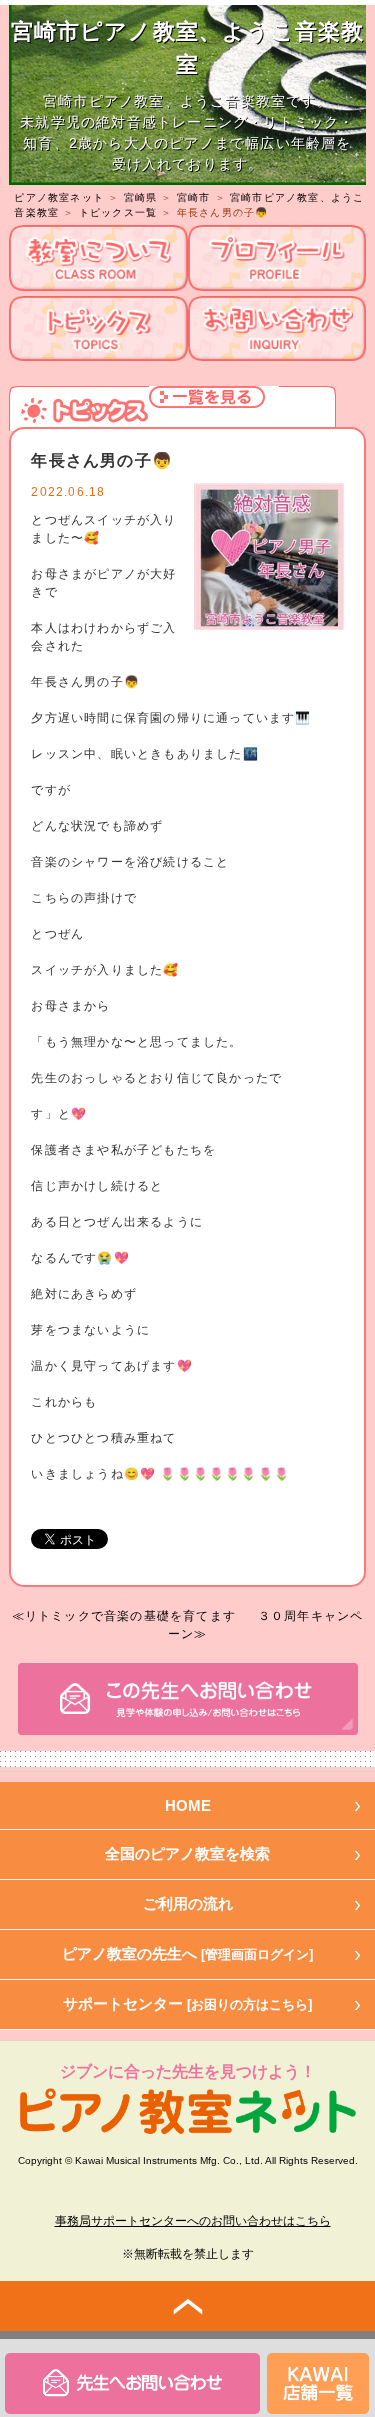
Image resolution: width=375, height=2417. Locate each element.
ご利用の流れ (188, 1903)
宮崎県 (141, 197)
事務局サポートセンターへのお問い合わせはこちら (193, 2221)
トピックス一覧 (118, 212)
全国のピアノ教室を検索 (187, 1853)
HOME (188, 1805)
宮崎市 (194, 197)
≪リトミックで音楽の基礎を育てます (124, 1616)
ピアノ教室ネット (59, 197)
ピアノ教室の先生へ (187, 1953)
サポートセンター (187, 2003)
